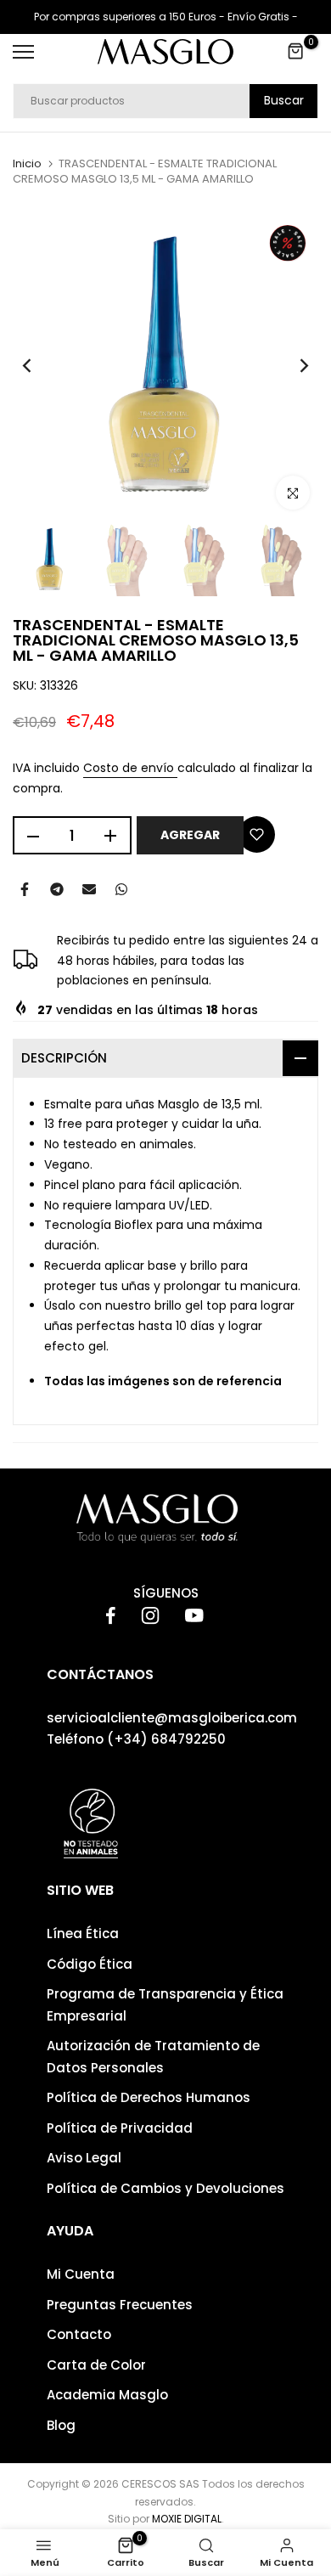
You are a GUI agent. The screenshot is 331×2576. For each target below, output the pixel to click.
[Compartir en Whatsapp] (121, 889)
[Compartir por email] (89, 889)
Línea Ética (83, 1933)
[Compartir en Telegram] (57, 889)
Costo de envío (130, 768)
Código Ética (90, 1964)
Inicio (27, 164)
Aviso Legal (84, 2158)
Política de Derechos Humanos (149, 2097)
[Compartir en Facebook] (25, 889)
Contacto (79, 2334)
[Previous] (38, 365)
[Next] (293, 365)
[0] (296, 52)
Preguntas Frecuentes (120, 2305)
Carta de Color (96, 2365)
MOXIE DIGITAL (187, 2519)
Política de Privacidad (120, 2128)
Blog (61, 2425)
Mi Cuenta (81, 2274)
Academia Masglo (107, 2395)
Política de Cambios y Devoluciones (165, 2188)
